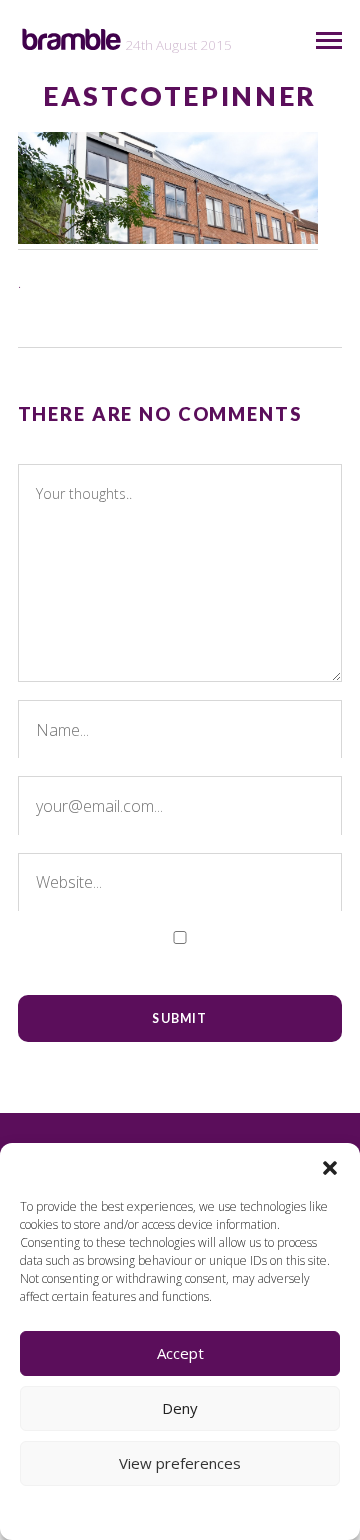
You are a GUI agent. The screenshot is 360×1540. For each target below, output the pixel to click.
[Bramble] (71, 40)
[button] (330, 1168)
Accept (180, 1353)
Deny (180, 1408)
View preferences (180, 1463)
